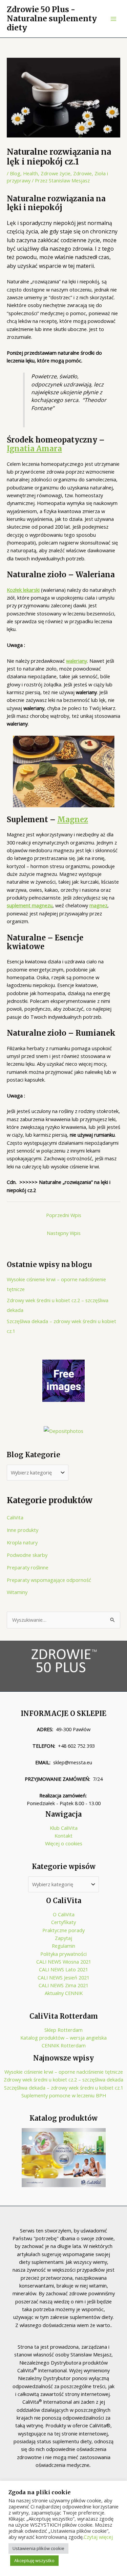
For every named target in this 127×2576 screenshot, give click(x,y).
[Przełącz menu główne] (113, 19)
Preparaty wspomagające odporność (49, 1580)
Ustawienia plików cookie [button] (38, 2548)
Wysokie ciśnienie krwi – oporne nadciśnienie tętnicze (64, 2072)
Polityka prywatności (63, 1954)
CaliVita (15, 1517)
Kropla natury (22, 1542)
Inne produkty (23, 1530)
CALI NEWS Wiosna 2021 (64, 1962)
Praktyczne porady (63, 1930)
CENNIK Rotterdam (64, 2045)
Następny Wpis (64, 1233)
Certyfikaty (63, 1922)
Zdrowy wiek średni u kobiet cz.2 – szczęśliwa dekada (63, 2079)
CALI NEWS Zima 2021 (63, 1985)
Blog (15, 173)
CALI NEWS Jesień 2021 (63, 1977)
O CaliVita (64, 1914)
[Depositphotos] (63, 1431)
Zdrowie (82, 173)
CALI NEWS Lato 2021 (63, 1969)
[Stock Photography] (63, 1380)
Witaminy (17, 1592)
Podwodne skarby (27, 1555)
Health (30, 173)
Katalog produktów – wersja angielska (63, 2038)
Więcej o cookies (64, 1843)
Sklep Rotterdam (63, 2030)
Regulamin (63, 1946)
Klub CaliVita (64, 1828)
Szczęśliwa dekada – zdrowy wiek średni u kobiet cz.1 (64, 2088)
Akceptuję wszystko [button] (34, 2560)
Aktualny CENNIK (64, 1993)
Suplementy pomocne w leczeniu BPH (64, 2095)
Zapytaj (63, 1938)
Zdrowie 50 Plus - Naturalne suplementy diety (52, 19)
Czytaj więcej (98, 2537)
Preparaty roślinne (28, 1567)
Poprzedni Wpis (64, 1215)
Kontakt (63, 1836)
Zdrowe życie (56, 173)
